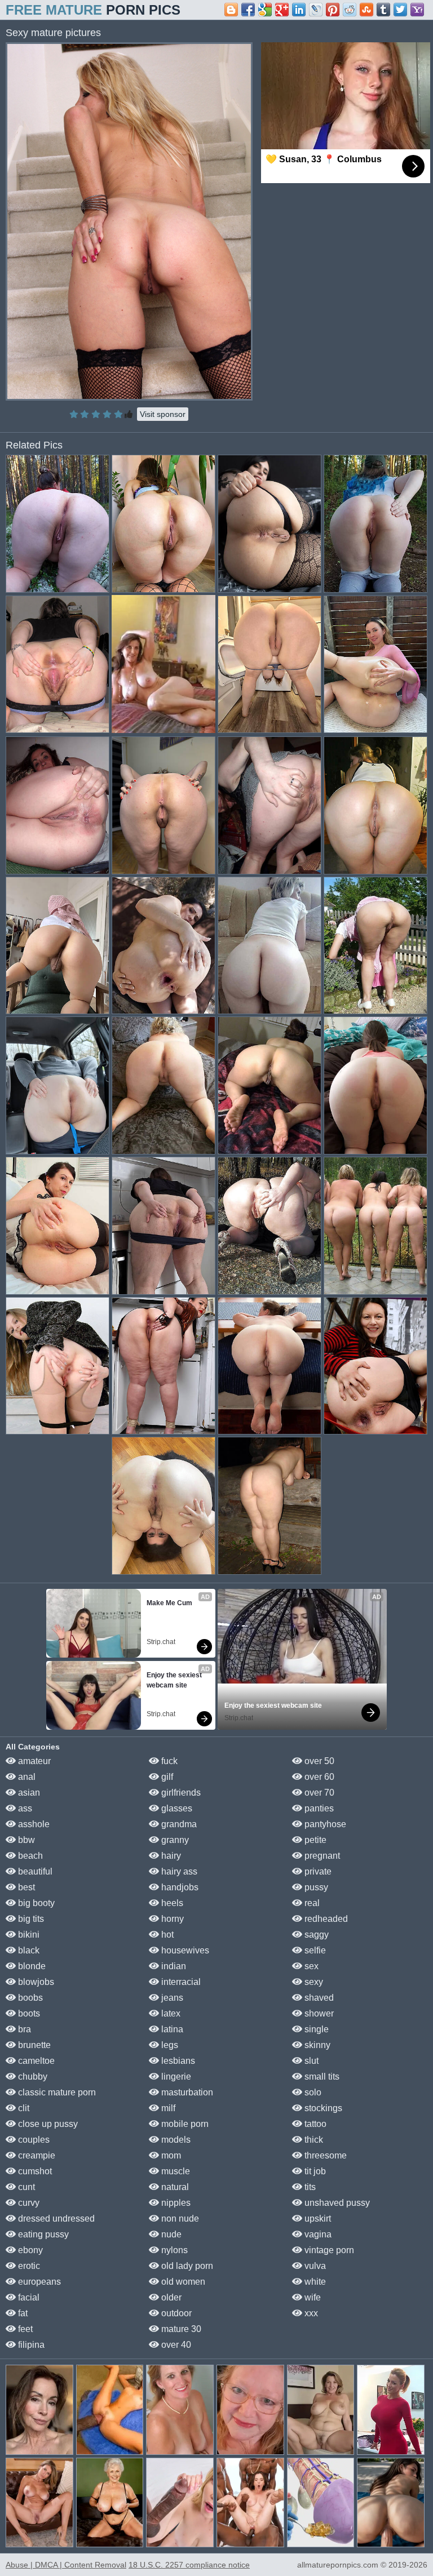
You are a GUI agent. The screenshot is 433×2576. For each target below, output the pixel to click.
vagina (317, 2234)
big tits (30, 1919)
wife (312, 2297)
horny (171, 1919)
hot (166, 1935)
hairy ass (178, 1871)
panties (318, 1808)
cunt (25, 2187)
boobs (29, 1998)
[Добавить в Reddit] (350, 10)
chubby (32, 2077)
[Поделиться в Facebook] (248, 10)
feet (24, 2329)
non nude (179, 2219)
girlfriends (180, 1793)
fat (22, 2313)
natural (174, 2187)
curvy (28, 2203)
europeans (38, 2282)
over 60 (318, 1777)
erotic (28, 2266)
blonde (31, 1966)
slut (310, 2061)
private (317, 1871)
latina (171, 2029)
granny (174, 1840)
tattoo (314, 2124)
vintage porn (328, 2250)
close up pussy (47, 2124)
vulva (314, 2266)
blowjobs (35, 1982)
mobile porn (184, 2124)
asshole (33, 1824)
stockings (322, 2108)
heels (171, 1903)
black (28, 1950)
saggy (315, 1935)
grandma (178, 1824)
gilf (166, 1777)
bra (23, 2029)
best (25, 1887)
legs (169, 2045)
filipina (30, 2345)
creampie (36, 2155)
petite (314, 1840)
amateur (33, 1761)
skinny (316, 2045)
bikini (28, 1935)
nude (170, 2234)
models (175, 2140)
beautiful (34, 1871)
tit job (314, 2171)
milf (167, 2108)
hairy (170, 1856)
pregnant (321, 1856)
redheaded (325, 1919)
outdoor (175, 2313)
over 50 (318, 1761)
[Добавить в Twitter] (400, 10)
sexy (313, 1982)
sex (310, 1966)
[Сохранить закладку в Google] (265, 10)
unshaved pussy (336, 2203)
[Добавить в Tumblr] (383, 10)
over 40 (175, 2345)
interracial (180, 1982)
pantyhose (324, 1824)
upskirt (317, 2219)
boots (28, 2013)
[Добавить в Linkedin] (299, 10)
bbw (25, 1840)
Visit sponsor (163, 414)
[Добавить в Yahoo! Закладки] (417, 10)
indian (173, 1966)
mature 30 (180, 2329)
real (311, 1903)
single (315, 2029)
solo (312, 2092)
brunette (33, 2045)
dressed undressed (55, 2219)
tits (309, 2187)
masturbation (186, 2092)
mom (170, 2155)
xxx (310, 2313)
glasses (176, 1808)
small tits (321, 2077)
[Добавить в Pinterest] (333, 10)
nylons (173, 2250)
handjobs (179, 1887)
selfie (314, 1950)
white (314, 2282)
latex (170, 2013)
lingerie (175, 2077)
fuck (168, 1761)
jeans (171, 1998)
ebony (29, 2250)
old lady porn (186, 2266)
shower (318, 2013)
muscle (174, 2171)
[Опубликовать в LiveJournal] (316, 10)
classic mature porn (56, 2092)
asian (28, 1793)
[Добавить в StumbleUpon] (366, 10)
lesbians (177, 2061)
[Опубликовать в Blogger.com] (231, 10)
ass (24, 1808)
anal (26, 1777)
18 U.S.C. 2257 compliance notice (189, 2565)
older (170, 2297)
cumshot (34, 2171)
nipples (175, 2203)
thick (313, 2140)
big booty (35, 1903)
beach (29, 1856)
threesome (324, 2155)
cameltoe (35, 2061)
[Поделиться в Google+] (282, 10)
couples (33, 2140)
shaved (318, 1998)
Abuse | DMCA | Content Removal (66, 2565)
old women (182, 2282)
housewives (184, 1950)
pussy (315, 1887)
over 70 (318, 1793)
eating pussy (42, 2234)
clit (23, 2108)
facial (28, 2297)
